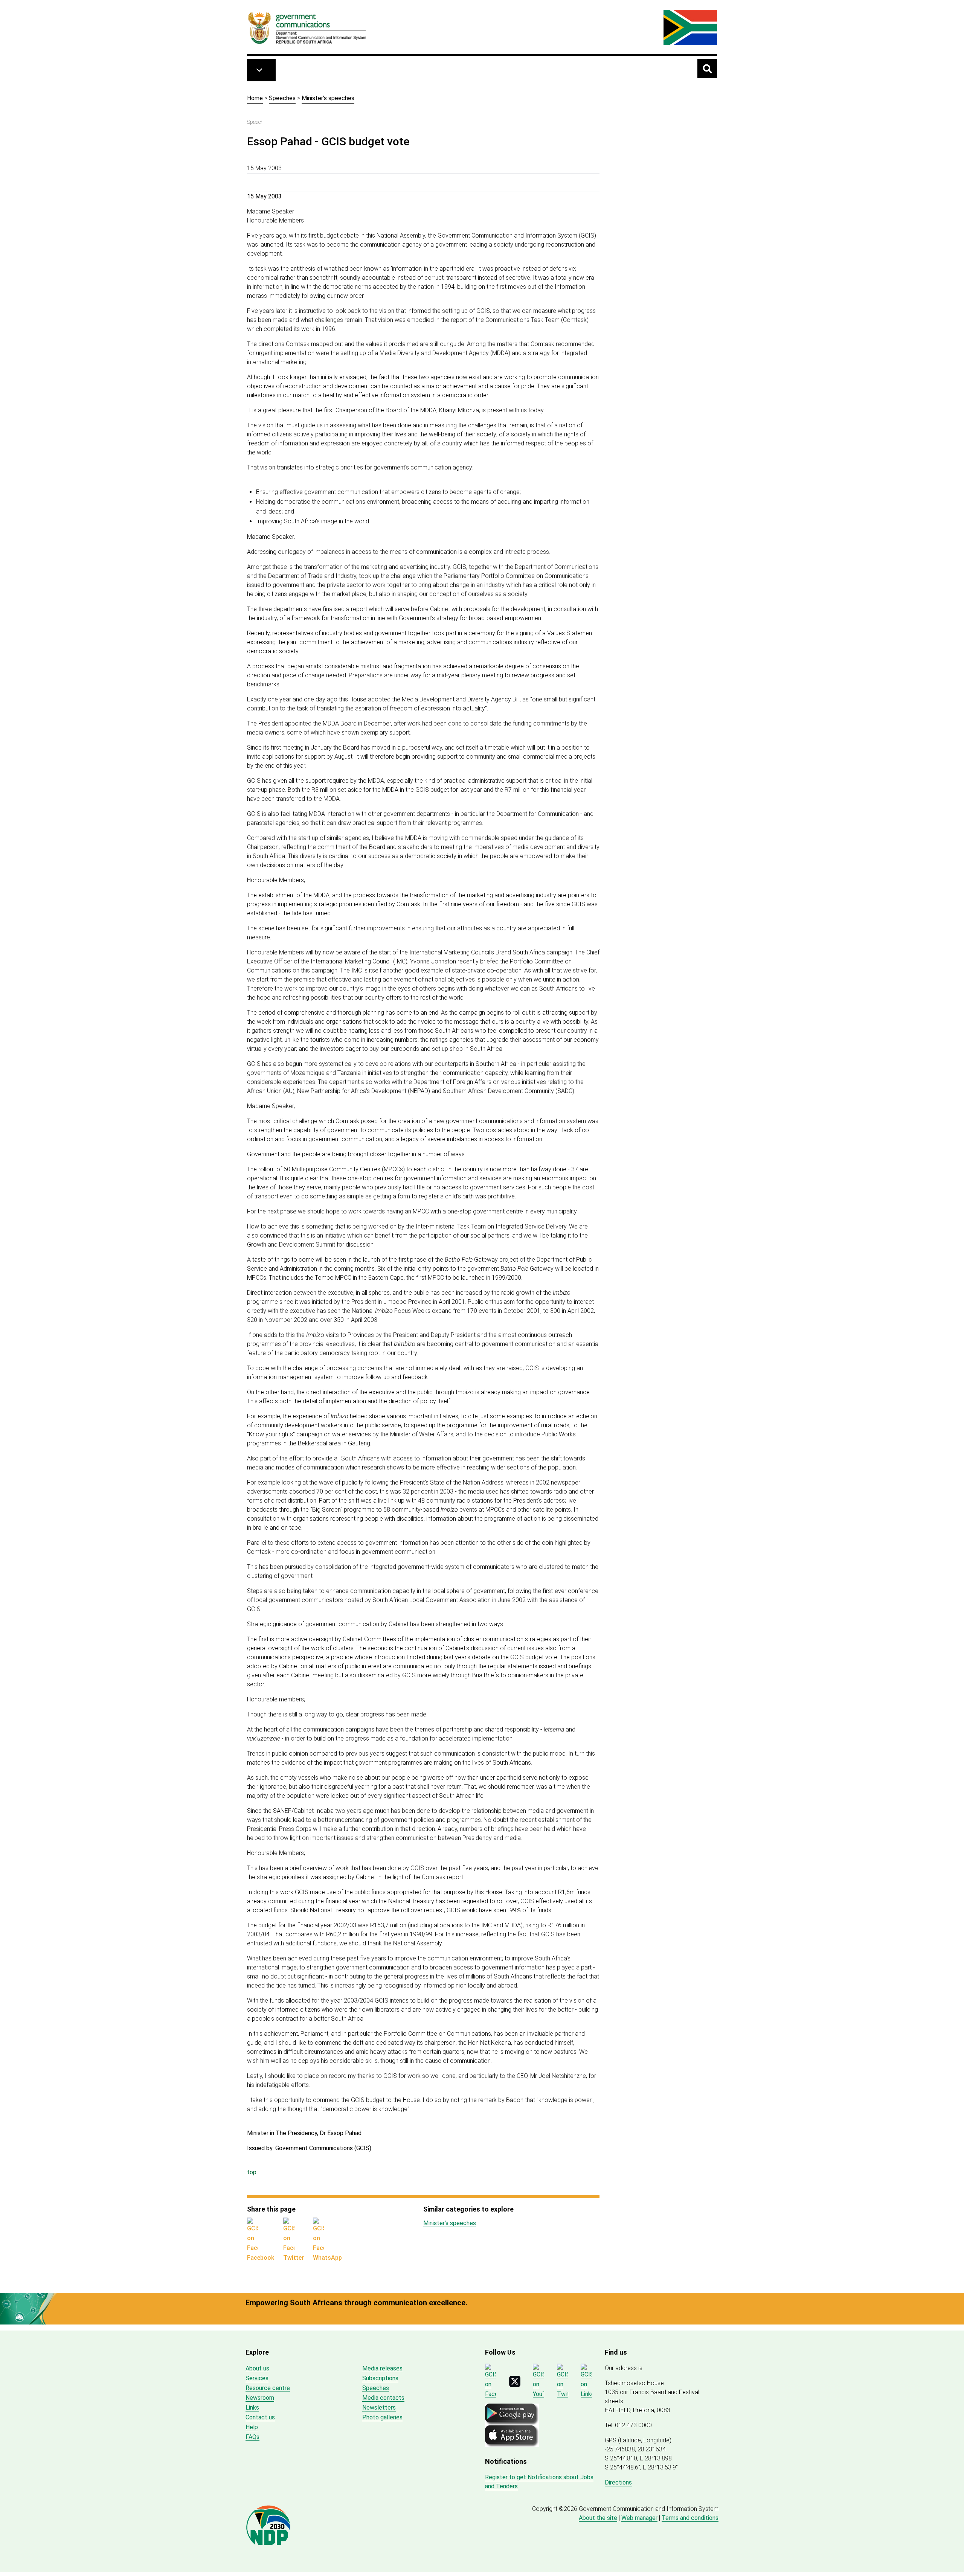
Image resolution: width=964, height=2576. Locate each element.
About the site (598, 2518)
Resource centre (268, 2388)
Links (252, 2408)
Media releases (382, 2368)
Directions (618, 2482)
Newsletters (379, 2408)
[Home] (307, 27)
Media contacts (383, 2398)
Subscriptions (380, 2378)
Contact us (260, 2417)
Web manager (639, 2518)
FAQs (252, 2437)
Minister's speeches (328, 98)
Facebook (261, 2258)
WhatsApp (327, 2258)
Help (252, 2427)
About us (257, 2368)
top (252, 2172)
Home (255, 98)
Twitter (294, 2258)
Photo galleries (382, 2417)
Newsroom (260, 2398)
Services (257, 2378)
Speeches (282, 98)
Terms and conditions (690, 2518)
